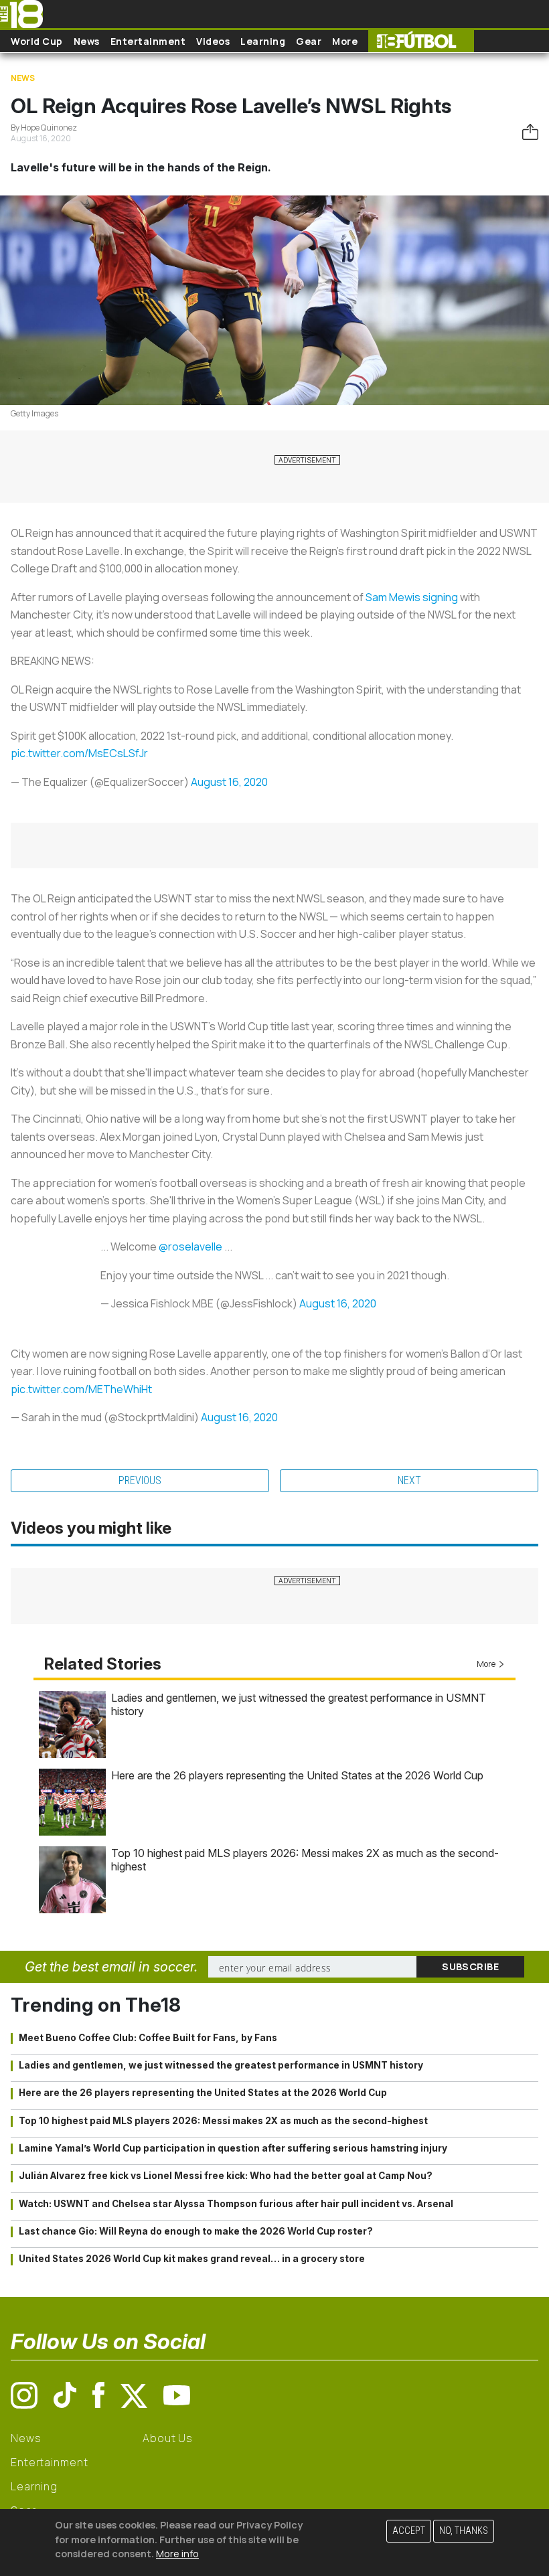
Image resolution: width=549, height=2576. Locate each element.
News (87, 41)
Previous (140, 1480)
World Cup (37, 41)
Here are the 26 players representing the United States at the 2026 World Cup (297, 1775)
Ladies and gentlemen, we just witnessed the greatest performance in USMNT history (221, 2065)
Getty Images (34, 413)
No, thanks (464, 2531)
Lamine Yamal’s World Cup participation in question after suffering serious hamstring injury (233, 2148)
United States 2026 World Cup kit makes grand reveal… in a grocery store (192, 2259)
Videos (213, 41)
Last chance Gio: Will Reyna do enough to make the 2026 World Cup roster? (196, 2231)
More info (177, 2554)
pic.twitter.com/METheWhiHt (81, 1389)
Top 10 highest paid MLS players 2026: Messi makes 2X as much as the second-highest (223, 2121)
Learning (263, 41)
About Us (168, 2438)
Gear (309, 41)
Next (409, 1480)
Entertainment (148, 41)
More (345, 41)
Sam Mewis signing (412, 597)
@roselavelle (190, 1246)
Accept (409, 2531)
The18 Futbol (421, 41)
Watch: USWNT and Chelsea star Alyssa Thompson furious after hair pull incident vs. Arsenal (236, 2204)
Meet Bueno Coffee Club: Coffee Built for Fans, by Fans (148, 2038)
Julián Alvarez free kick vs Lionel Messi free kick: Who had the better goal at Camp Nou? (226, 2176)
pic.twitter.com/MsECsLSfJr (79, 753)
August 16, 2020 (229, 782)
